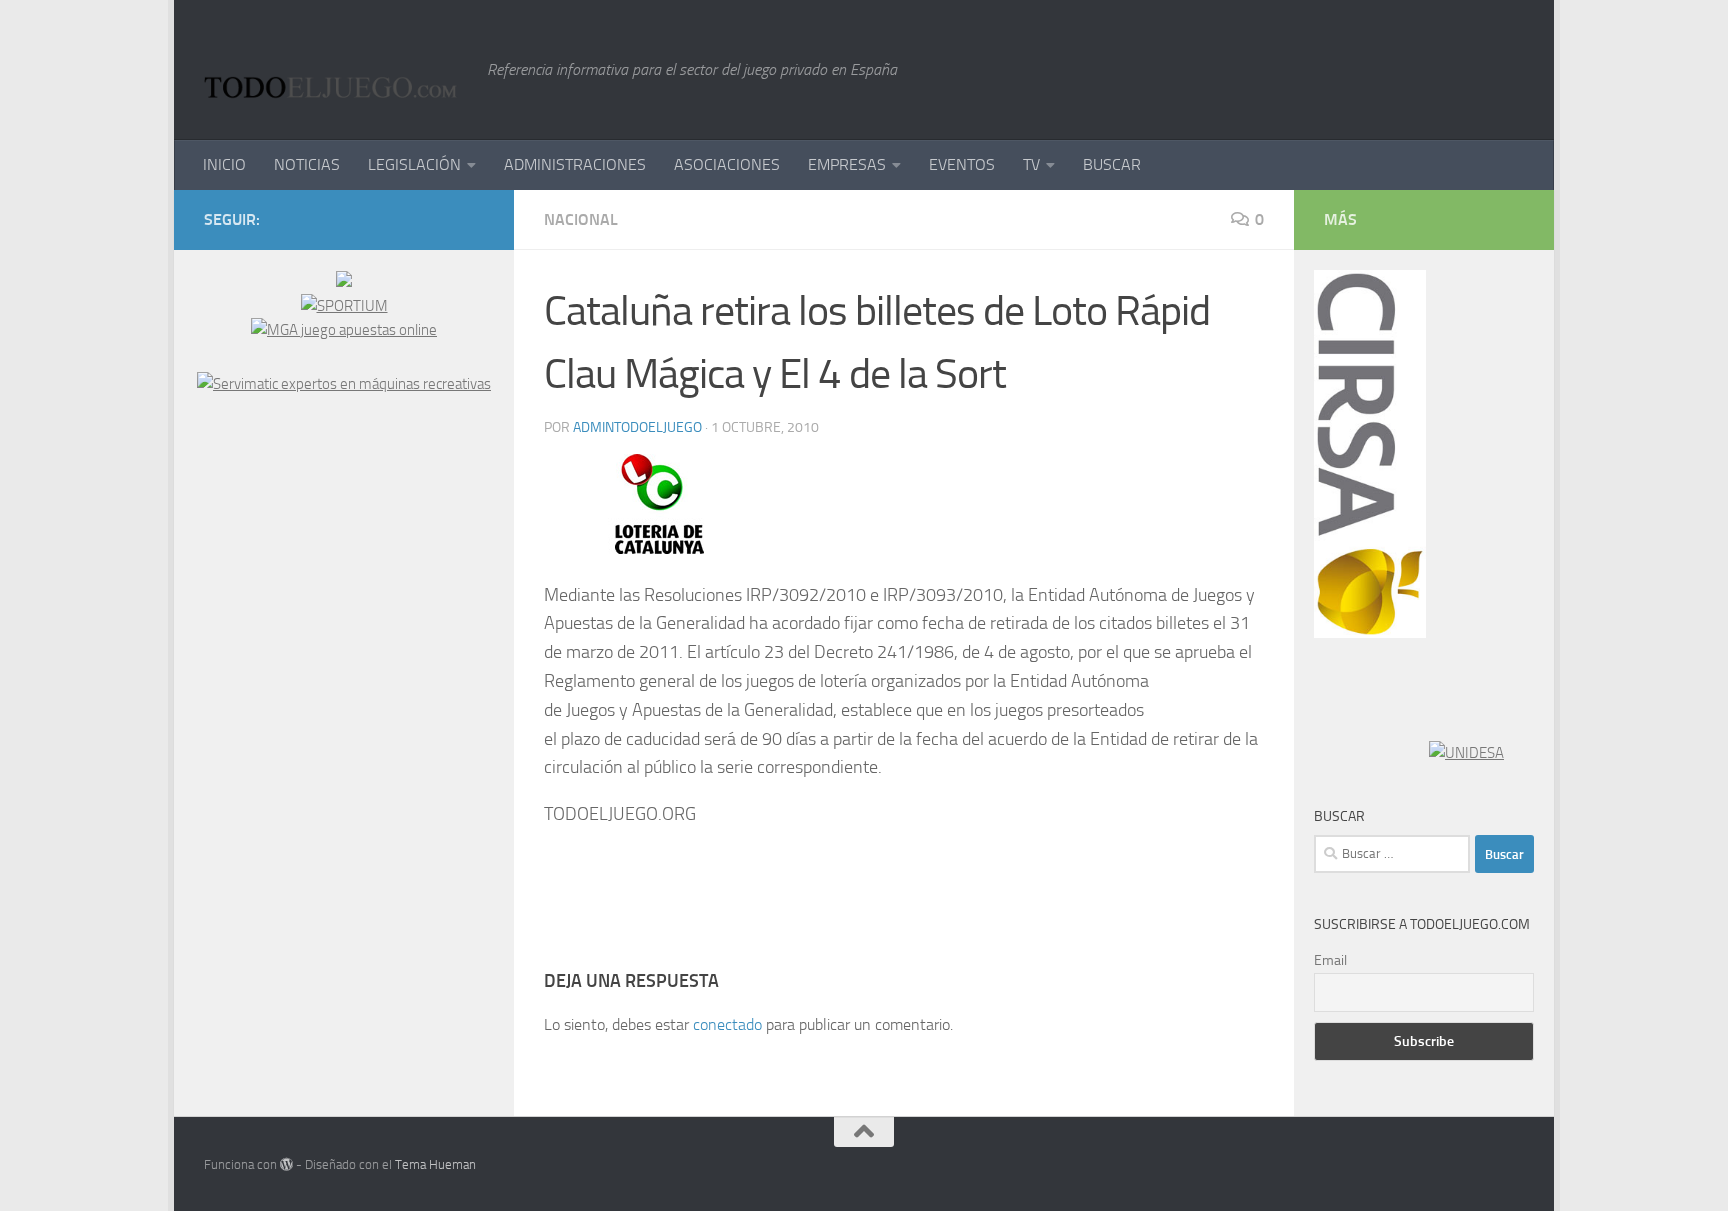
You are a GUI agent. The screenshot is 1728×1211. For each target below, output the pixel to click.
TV (1031, 164)
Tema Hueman (435, 1164)
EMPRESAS (847, 164)
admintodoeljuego (637, 427)
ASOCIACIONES (727, 164)
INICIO (224, 164)
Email (1330, 960)
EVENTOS (962, 164)
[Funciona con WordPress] (286, 1164)
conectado (727, 1024)
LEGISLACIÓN (414, 164)
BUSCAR (1112, 164)
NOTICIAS (307, 164)
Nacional (581, 219)
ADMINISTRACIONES (575, 164)
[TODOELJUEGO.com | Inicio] (335, 70)
